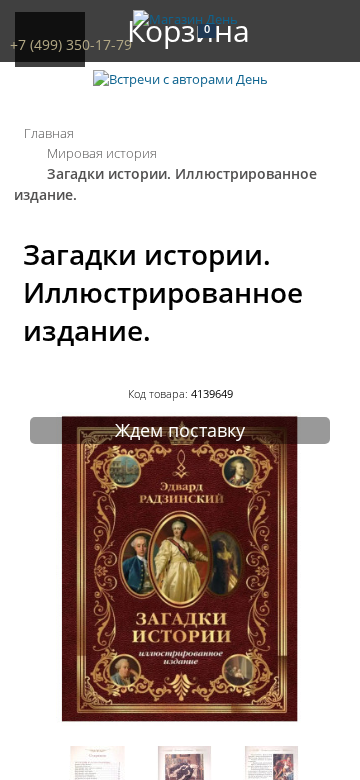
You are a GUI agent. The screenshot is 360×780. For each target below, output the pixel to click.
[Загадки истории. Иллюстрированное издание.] (180, 721)
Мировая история (102, 153)
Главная (49, 133)
